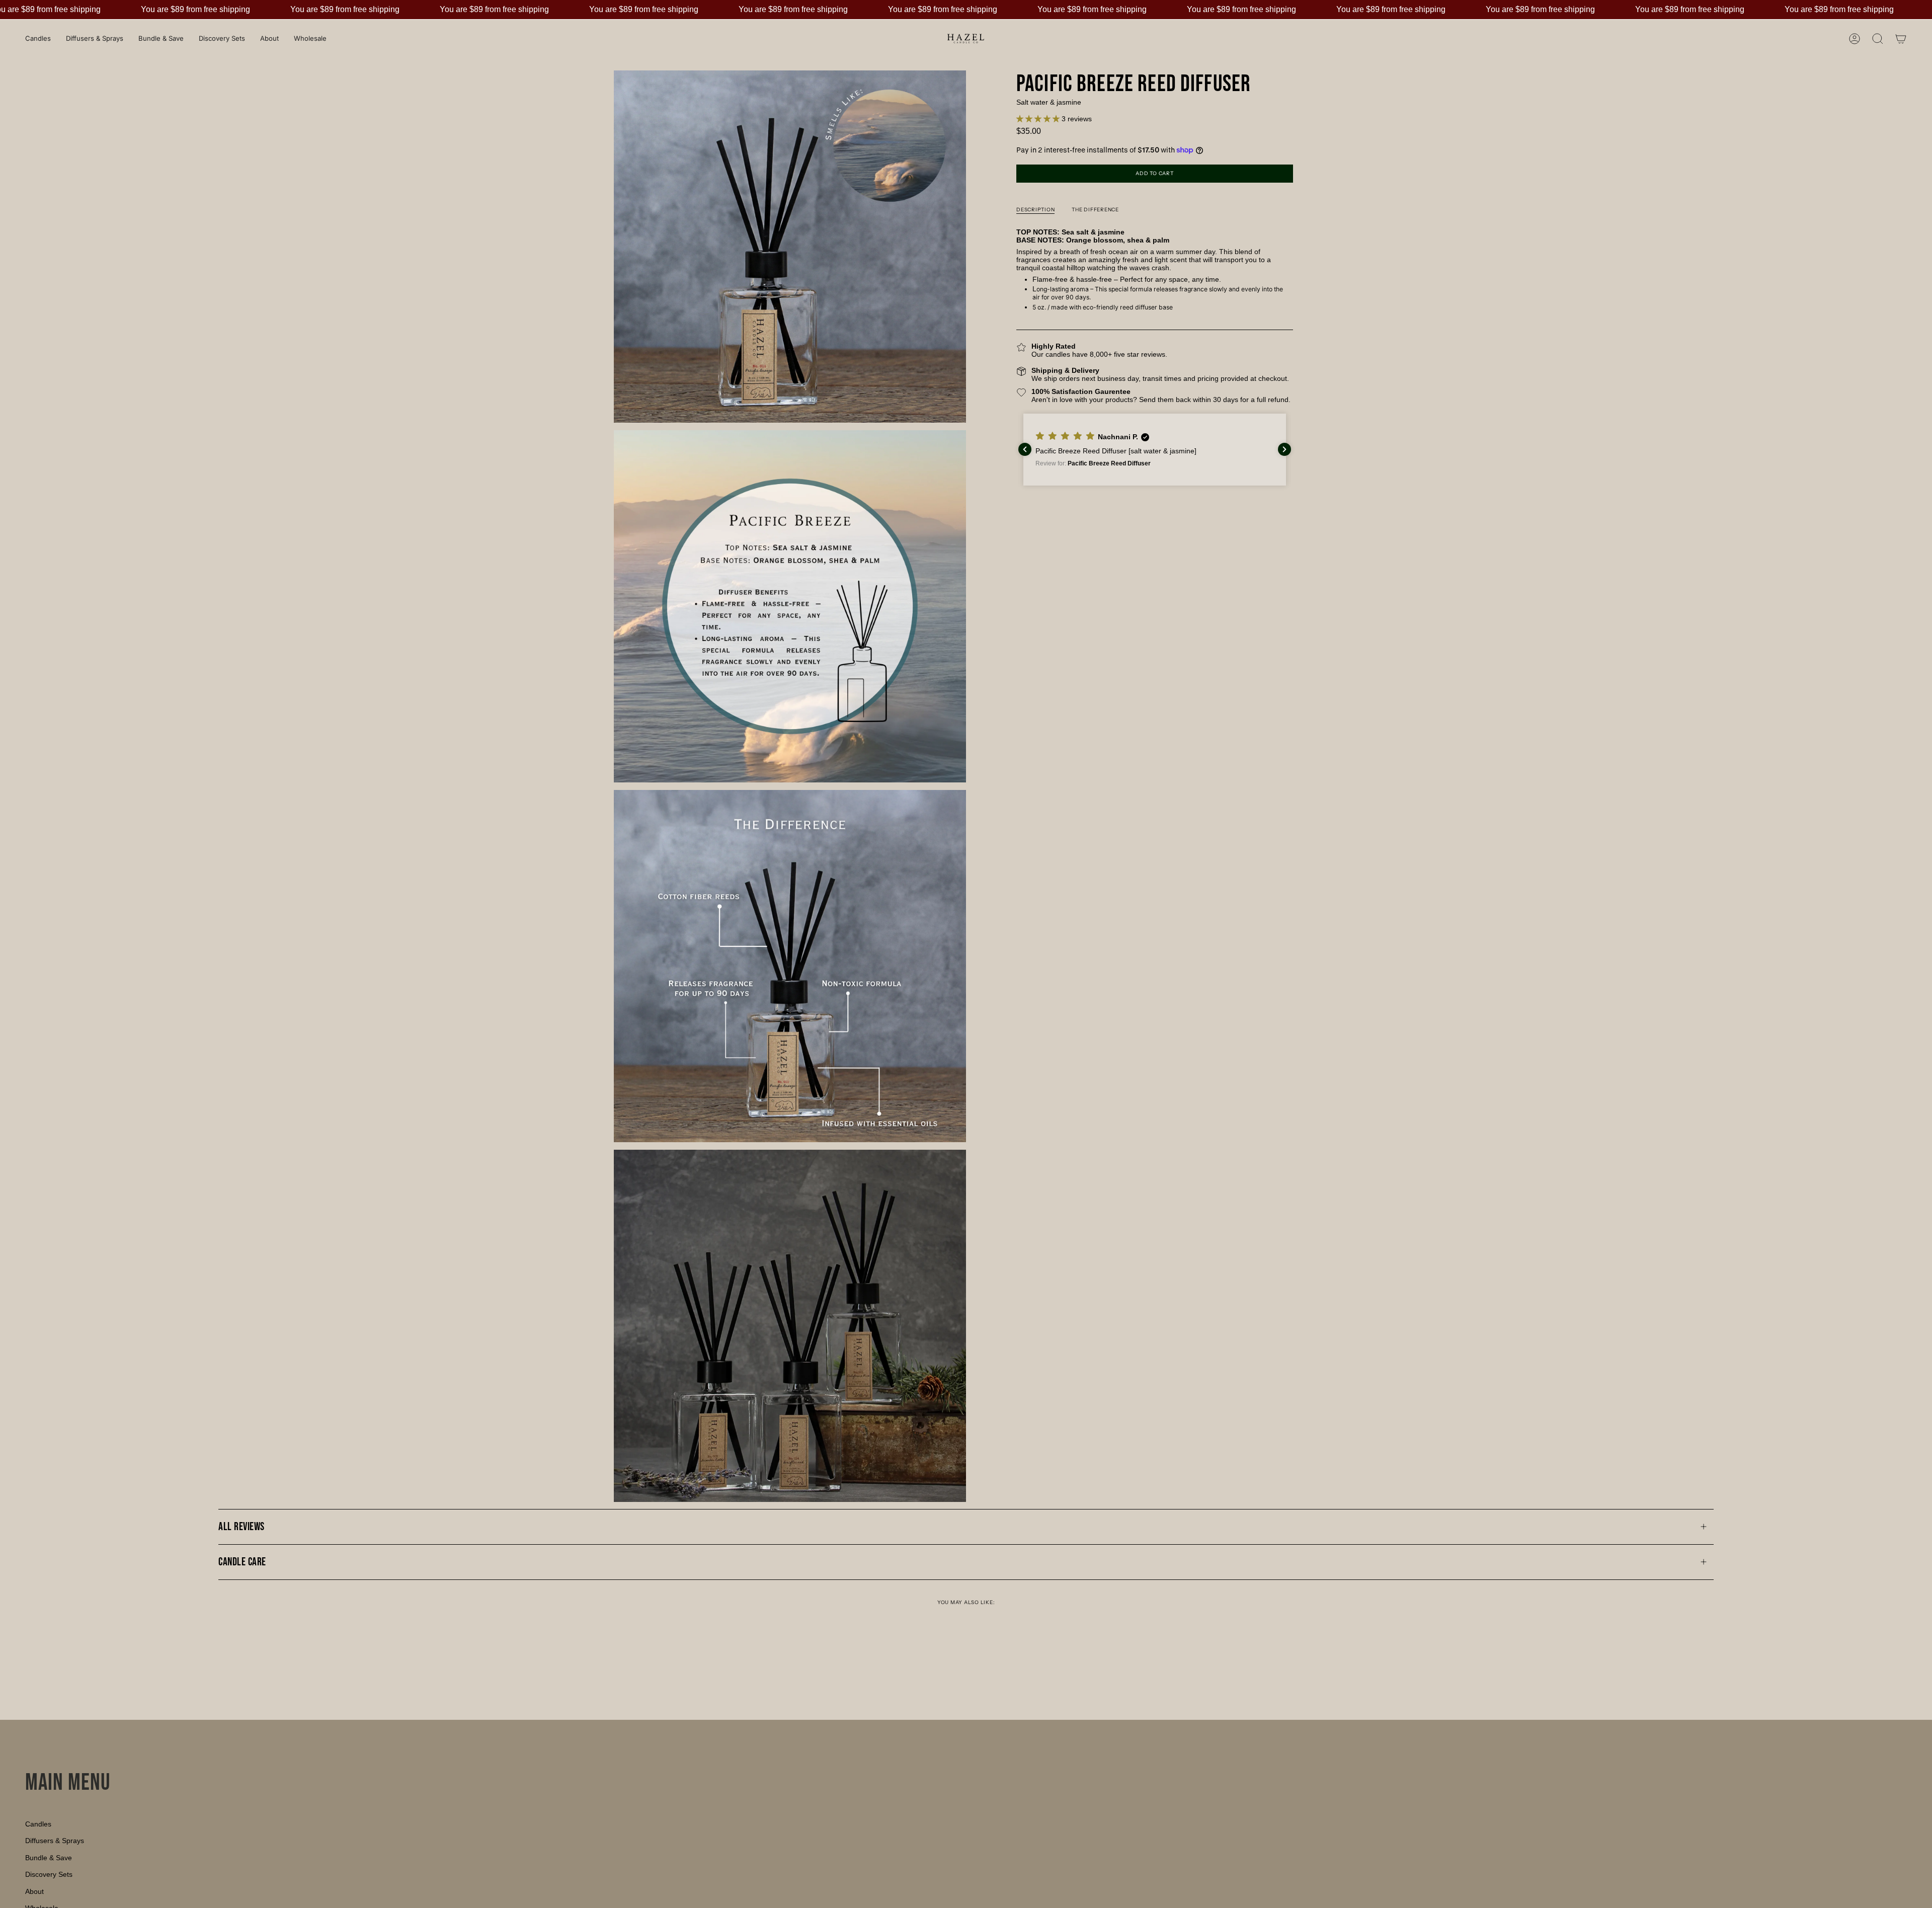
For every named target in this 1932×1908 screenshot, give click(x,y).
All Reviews (242, 1527)
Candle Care (242, 1562)
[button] (1039, 119)
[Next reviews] (1284, 449)
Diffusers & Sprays (55, 1841)
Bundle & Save (49, 1858)
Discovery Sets (49, 1874)
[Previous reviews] (1025, 449)
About (34, 1891)
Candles (38, 1824)
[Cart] (1901, 39)
